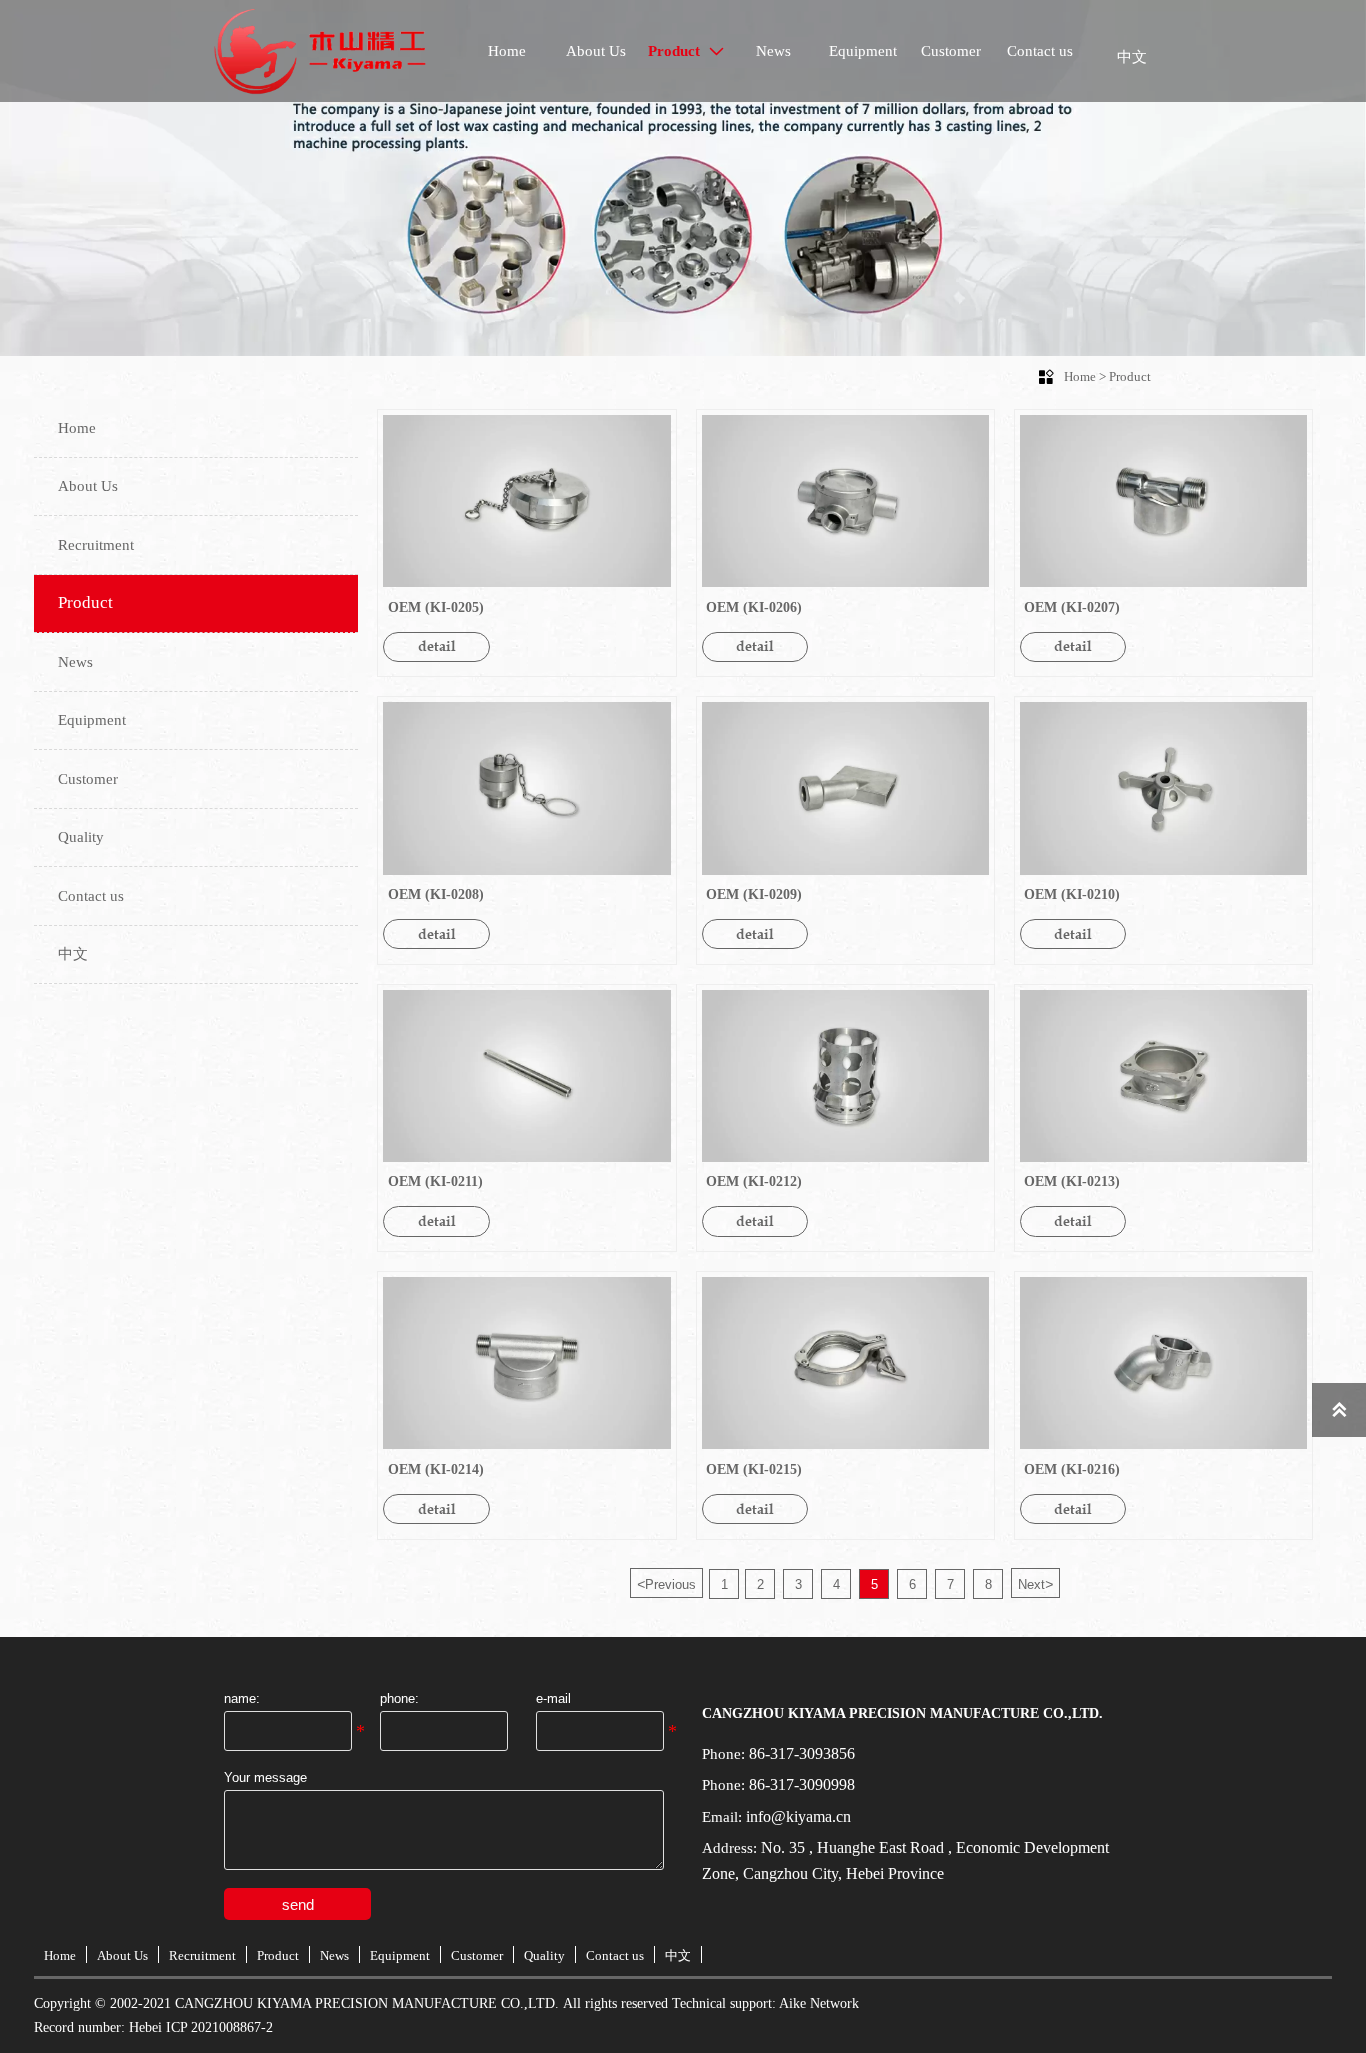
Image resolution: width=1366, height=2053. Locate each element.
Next (1035, 1584)
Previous (666, 1584)
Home (1080, 376)
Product (1130, 376)
